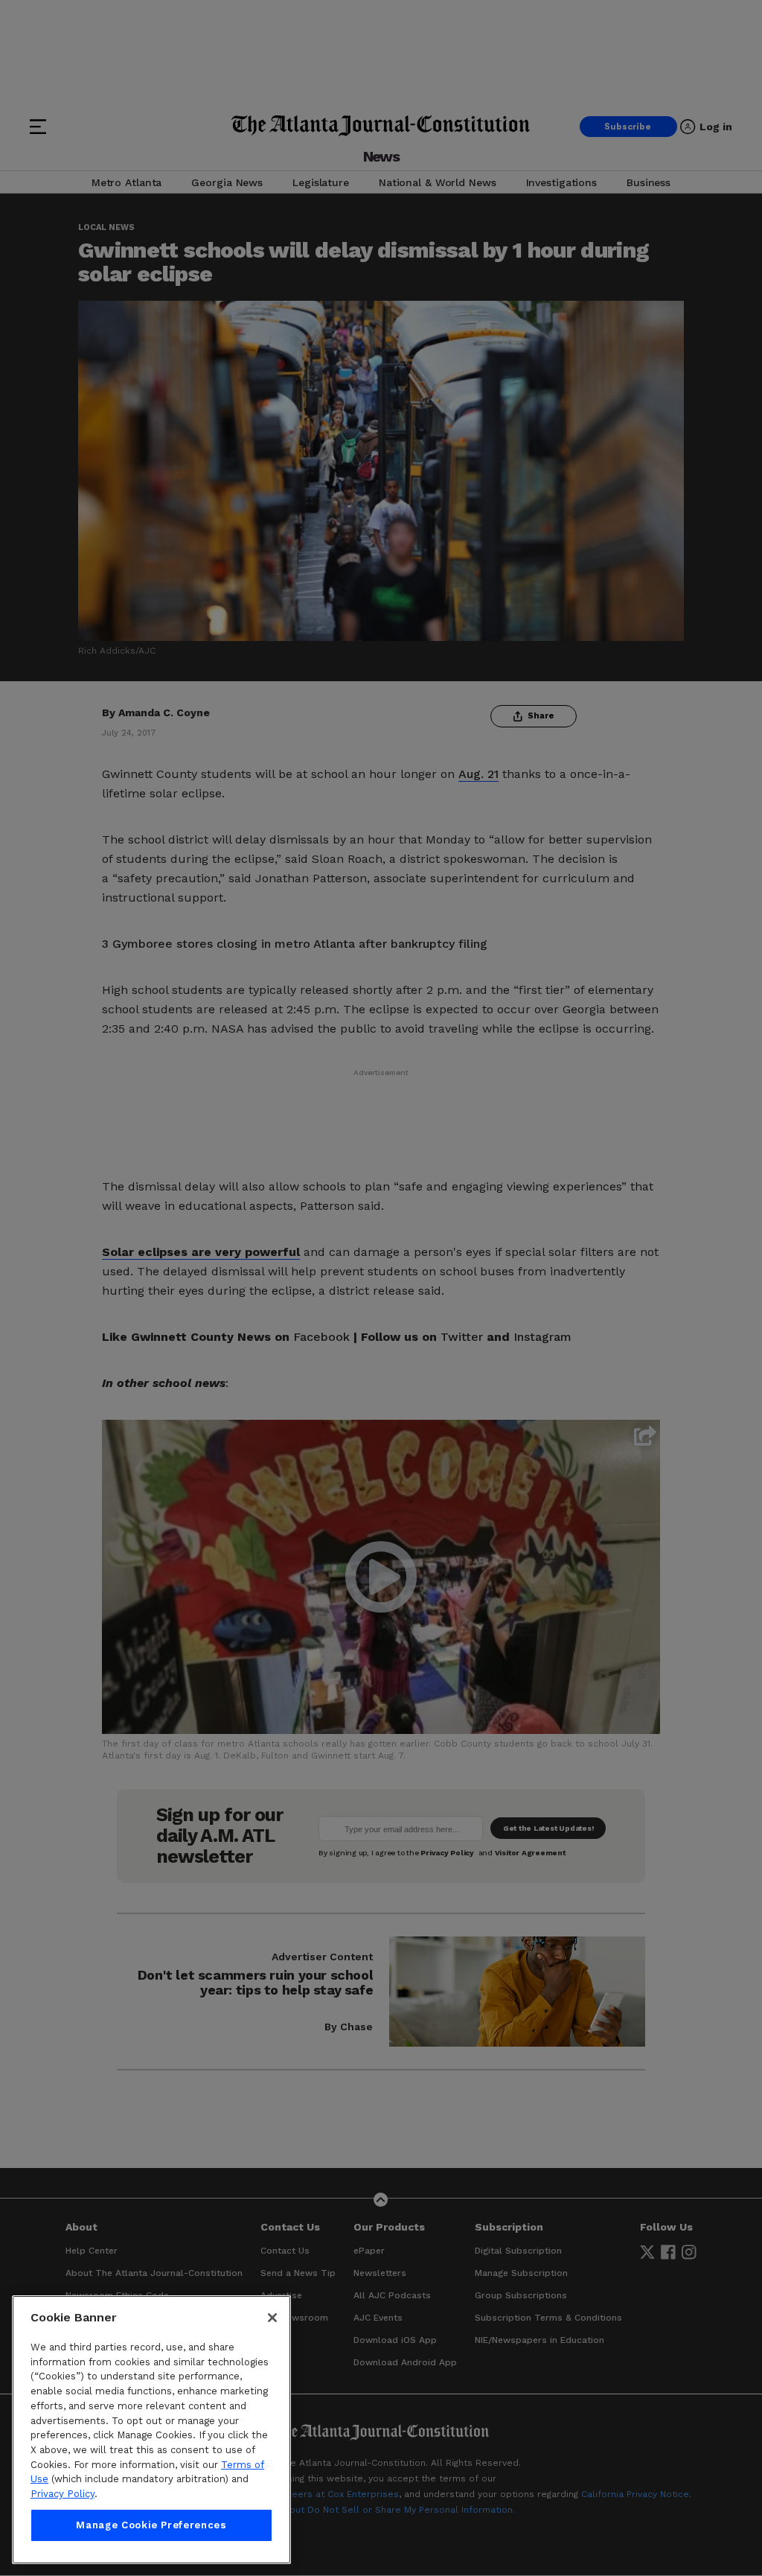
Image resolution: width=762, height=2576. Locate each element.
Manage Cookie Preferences (151, 2525)
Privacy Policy (63, 2494)
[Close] (272, 2318)
